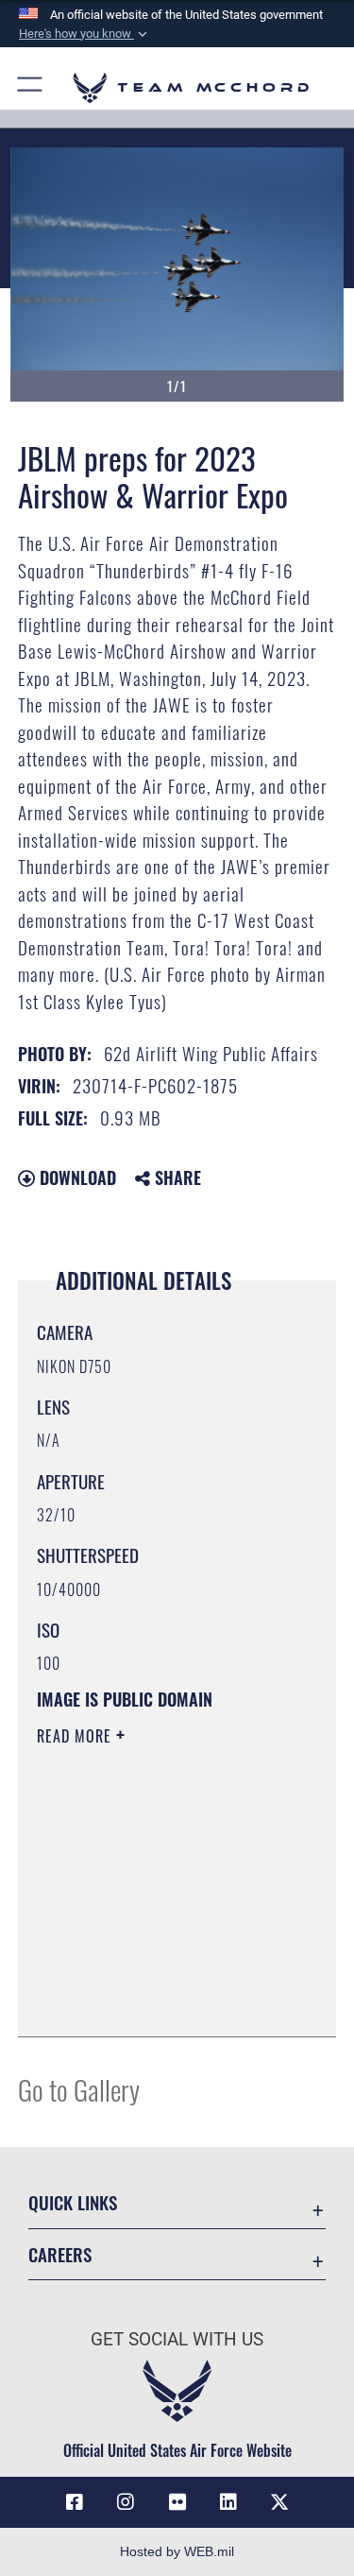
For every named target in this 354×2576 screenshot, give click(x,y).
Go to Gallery (79, 2089)
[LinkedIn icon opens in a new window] (228, 2502)
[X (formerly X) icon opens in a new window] (279, 2502)
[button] (85, 34)
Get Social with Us (177, 2339)
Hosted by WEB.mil (177, 2551)
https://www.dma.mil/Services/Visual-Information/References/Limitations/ (152, 1975)
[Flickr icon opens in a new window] (177, 2502)
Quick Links (73, 2202)
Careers (60, 2254)
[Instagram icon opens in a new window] (126, 2502)
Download (76, 1177)
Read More (76, 1736)
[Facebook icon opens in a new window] (75, 2502)
